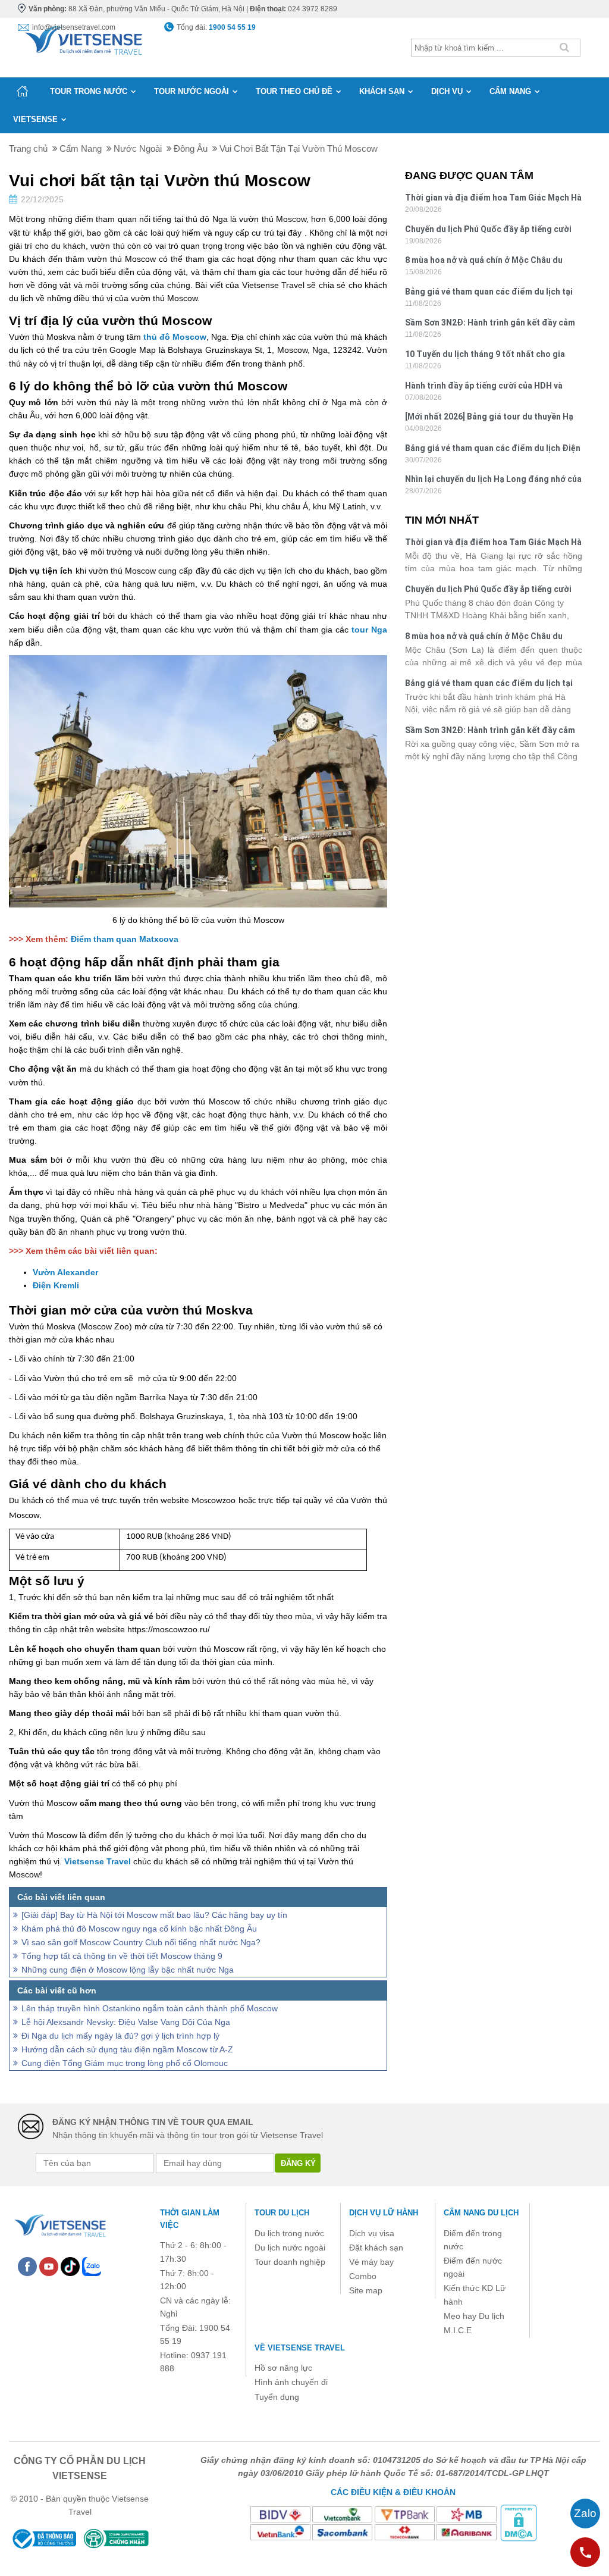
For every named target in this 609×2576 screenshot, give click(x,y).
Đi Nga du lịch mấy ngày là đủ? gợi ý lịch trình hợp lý (120, 2036)
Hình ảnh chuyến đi (291, 2382)
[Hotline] (585, 2552)
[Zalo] (92, 2265)
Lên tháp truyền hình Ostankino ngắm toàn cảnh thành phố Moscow (150, 2008)
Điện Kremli (56, 1285)
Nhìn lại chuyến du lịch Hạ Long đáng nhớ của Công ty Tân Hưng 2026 (493, 481)
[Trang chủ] (22, 91)
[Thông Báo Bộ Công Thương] (43, 2539)
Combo (363, 2276)
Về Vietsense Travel (300, 2348)
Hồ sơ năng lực (283, 2368)
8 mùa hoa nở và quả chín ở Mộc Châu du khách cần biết (484, 262)
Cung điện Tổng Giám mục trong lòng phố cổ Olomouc (125, 2063)
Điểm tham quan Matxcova (125, 939)
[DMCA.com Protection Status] (519, 2522)
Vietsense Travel (98, 1861)
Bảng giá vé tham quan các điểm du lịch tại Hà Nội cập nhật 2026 (489, 293)
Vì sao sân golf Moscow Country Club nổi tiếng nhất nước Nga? (141, 1942)
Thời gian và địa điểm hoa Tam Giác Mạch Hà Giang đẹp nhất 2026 (493, 199)
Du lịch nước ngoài (290, 2248)
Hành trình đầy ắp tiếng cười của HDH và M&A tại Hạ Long (484, 387)
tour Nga (369, 630)
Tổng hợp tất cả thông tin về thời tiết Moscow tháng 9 (122, 1956)
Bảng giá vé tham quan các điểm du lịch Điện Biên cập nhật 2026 (493, 450)
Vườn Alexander (65, 1272)
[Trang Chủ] (83, 38)
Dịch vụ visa (372, 2233)
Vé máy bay (371, 2262)
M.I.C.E (458, 2330)
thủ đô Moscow (175, 337)
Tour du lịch (282, 2213)
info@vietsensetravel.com (74, 27)
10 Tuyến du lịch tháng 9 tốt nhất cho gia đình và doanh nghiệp (485, 356)
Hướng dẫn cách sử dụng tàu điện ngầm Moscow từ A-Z (127, 2049)
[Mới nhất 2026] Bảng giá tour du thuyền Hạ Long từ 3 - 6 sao (489, 418)
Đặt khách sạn (376, 2248)
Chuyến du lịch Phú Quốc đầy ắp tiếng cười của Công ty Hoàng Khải (488, 231)
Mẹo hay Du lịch (474, 2316)
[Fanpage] (27, 2265)
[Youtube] (49, 2265)
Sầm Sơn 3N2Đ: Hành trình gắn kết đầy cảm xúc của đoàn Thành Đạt (490, 324)
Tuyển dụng (277, 2397)
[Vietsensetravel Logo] (59, 2224)
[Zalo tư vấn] (585, 2514)
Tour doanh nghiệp (290, 2262)
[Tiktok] (70, 2265)
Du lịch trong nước (289, 2233)
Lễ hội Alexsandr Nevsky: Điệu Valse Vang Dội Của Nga (126, 2022)
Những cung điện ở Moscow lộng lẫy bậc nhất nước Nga (128, 1970)
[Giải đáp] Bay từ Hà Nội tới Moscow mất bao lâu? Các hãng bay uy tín (154, 1915)
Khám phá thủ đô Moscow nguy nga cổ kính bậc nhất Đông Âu (139, 1929)
